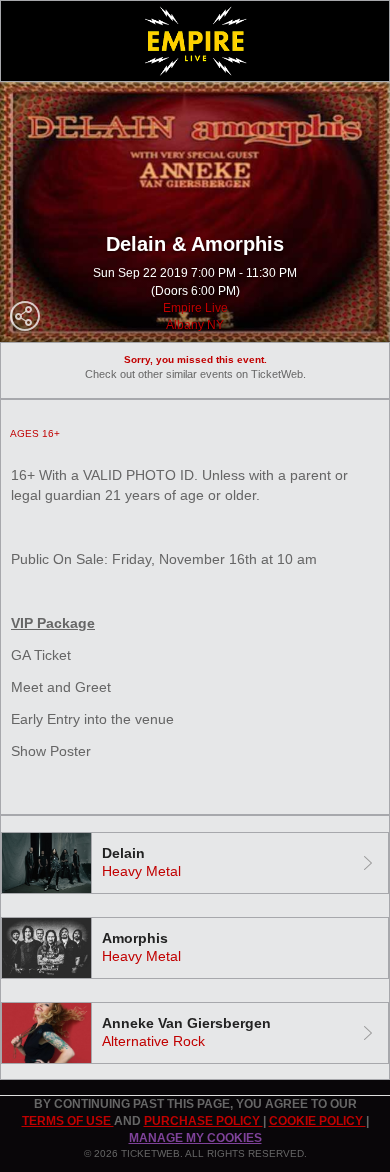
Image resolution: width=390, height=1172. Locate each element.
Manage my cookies (195, 1138)
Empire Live (195, 308)
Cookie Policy (317, 1121)
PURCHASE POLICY (203, 1121)
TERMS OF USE (68, 1121)
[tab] (195, 863)
